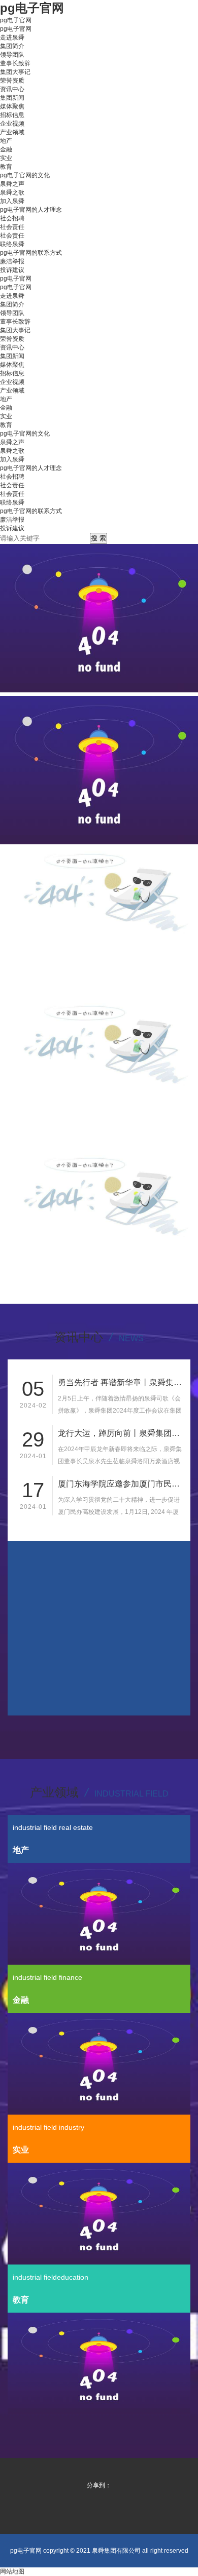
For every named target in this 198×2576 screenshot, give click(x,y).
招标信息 (12, 115)
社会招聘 (12, 218)
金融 (6, 149)
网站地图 (12, 2571)
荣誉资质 (12, 81)
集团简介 (12, 46)
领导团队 (12, 55)
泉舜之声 (12, 184)
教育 (6, 167)
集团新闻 (12, 98)
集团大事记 (15, 72)
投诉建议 (12, 270)
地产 (6, 141)
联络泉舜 (12, 244)
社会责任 (12, 227)
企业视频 (12, 124)
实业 (6, 158)
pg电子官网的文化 (25, 175)
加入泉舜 (12, 201)
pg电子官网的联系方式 (31, 253)
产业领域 (12, 132)
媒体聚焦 (12, 106)
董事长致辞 (15, 63)
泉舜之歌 (12, 192)
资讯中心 (12, 89)
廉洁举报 (12, 261)
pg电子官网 (16, 20)
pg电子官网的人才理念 (31, 210)
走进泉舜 (12, 37)
